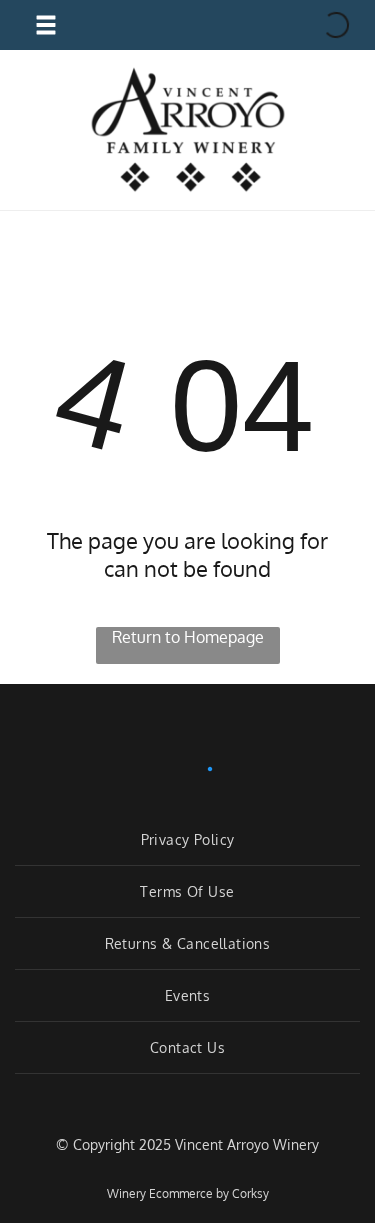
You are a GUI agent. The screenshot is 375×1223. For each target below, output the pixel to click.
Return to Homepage (188, 637)
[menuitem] (187, 840)
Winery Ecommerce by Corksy (188, 1193)
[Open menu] (46, 25)
